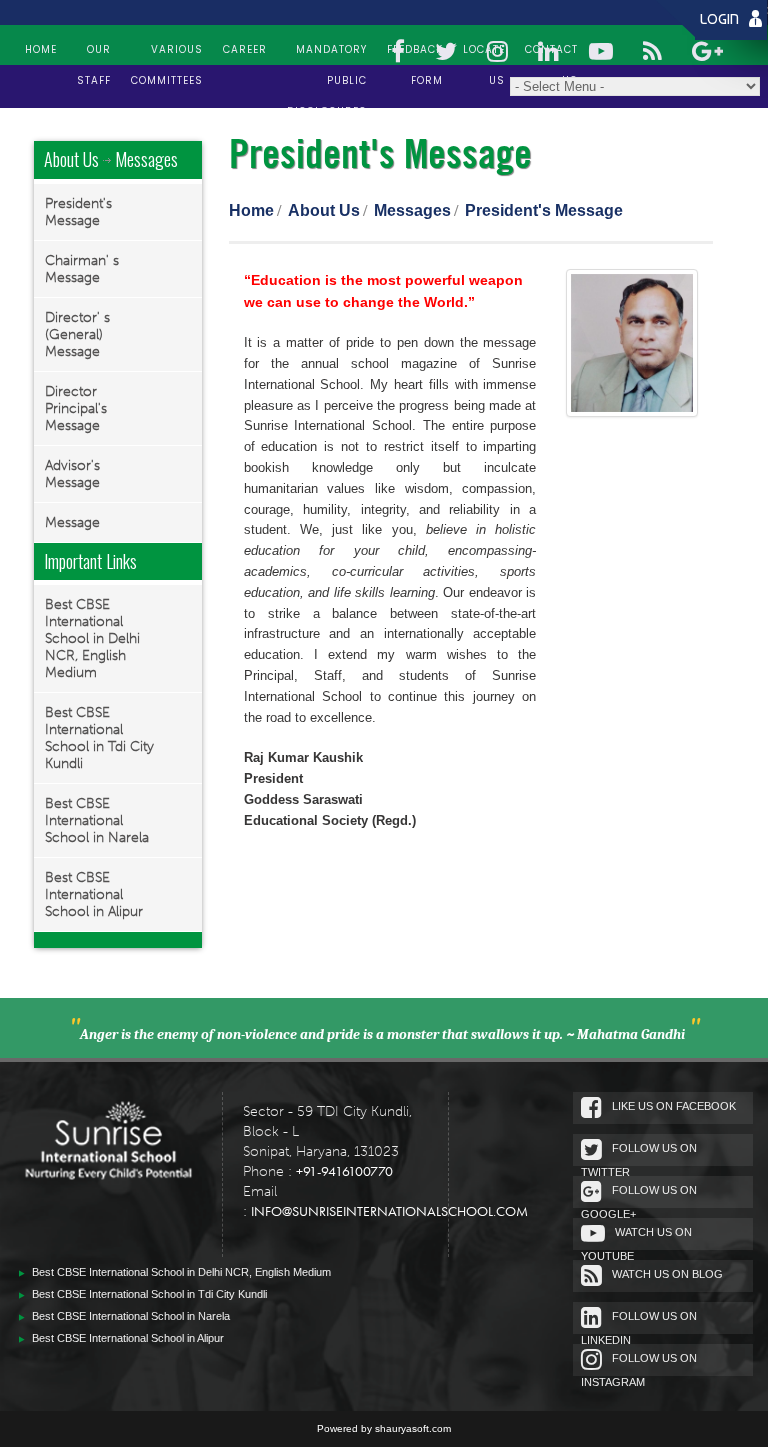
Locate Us (484, 51)
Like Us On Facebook (674, 1106)
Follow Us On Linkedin (639, 1322)
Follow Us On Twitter (639, 1154)
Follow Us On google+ (639, 1196)
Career (245, 49)
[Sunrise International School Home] (108, 1164)
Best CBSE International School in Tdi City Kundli (99, 738)
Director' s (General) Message (77, 334)
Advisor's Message (72, 474)
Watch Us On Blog (667, 1274)
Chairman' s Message (82, 269)
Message (72, 522)
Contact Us (551, 51)
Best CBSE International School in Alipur (94, 894)
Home (41, 49)
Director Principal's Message (76, 408)
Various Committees (167, 51)
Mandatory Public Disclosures (327, 51)
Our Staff (94, 51)
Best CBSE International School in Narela (97, 820)
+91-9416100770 (344, 1171)
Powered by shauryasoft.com (384, 1428)
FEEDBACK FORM (415, 51)
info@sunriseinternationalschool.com (389, 1211)
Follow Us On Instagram (639, 1364)
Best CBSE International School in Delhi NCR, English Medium (92, 638)
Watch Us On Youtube (636, 1238)
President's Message (78, 212)
